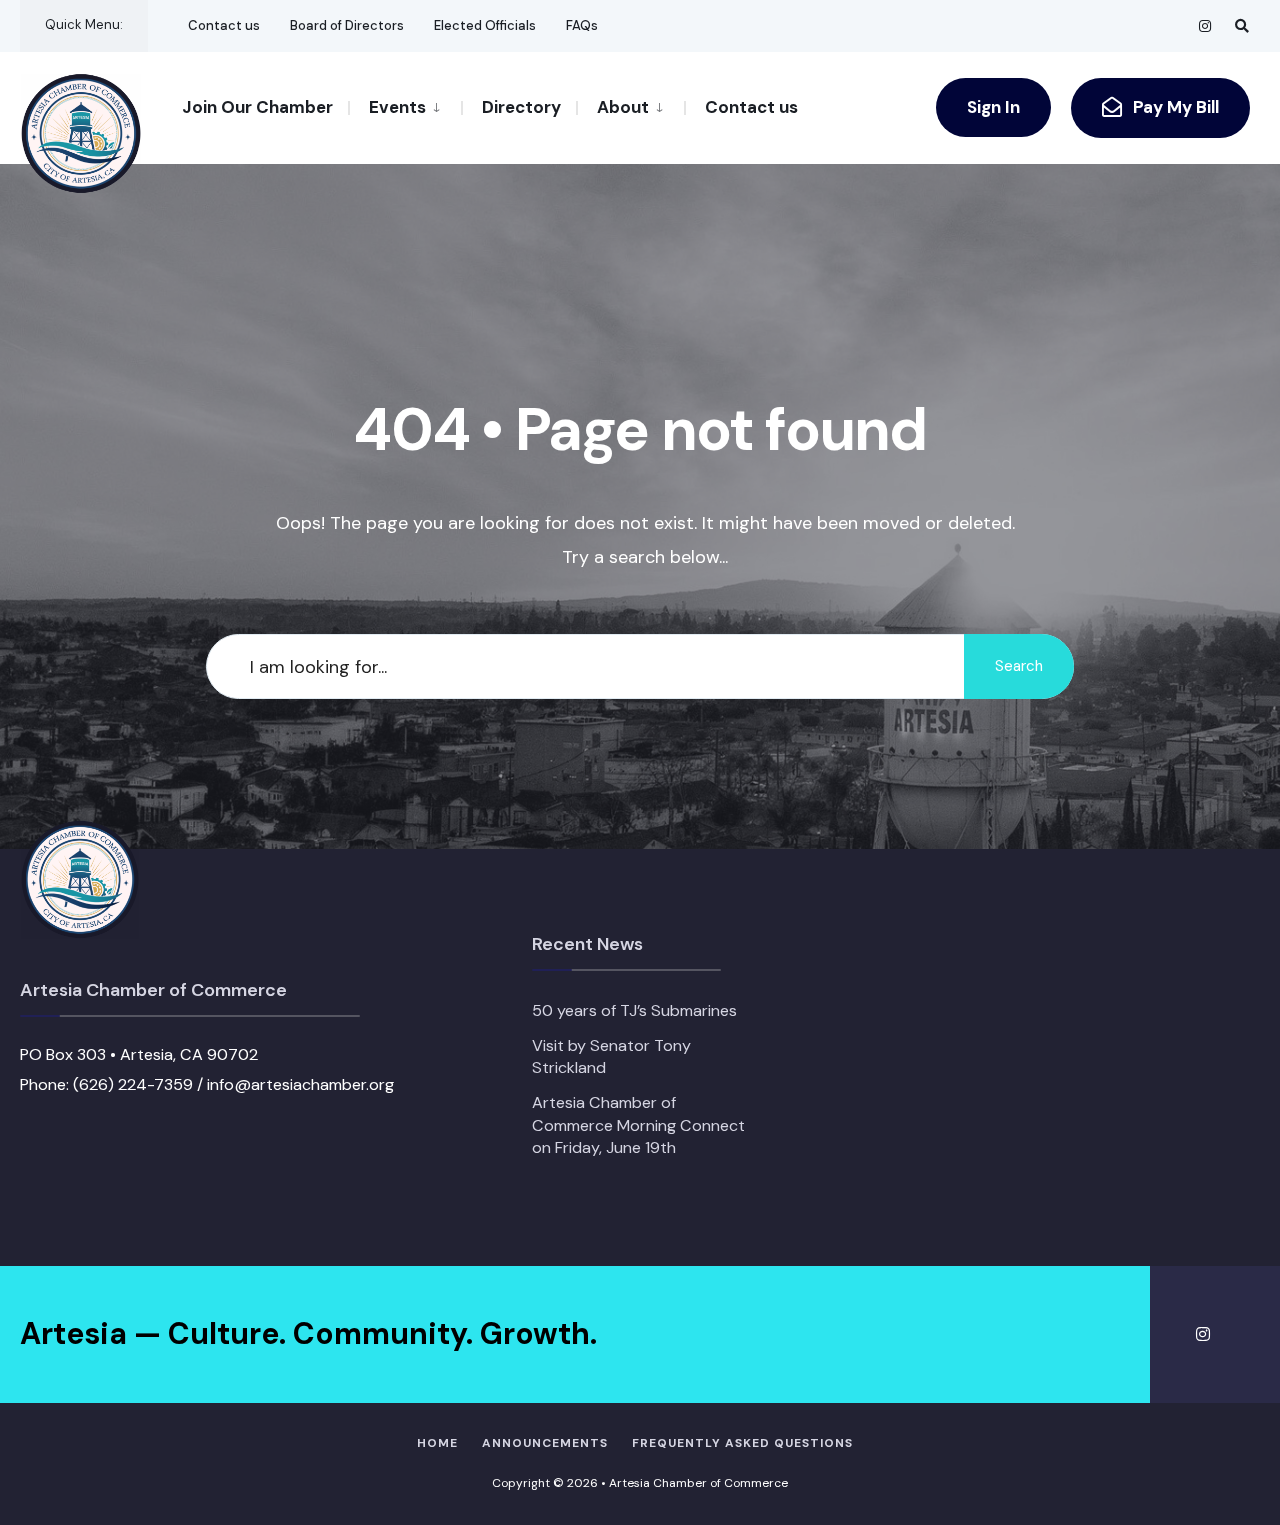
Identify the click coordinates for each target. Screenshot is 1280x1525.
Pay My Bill (1174, 107)
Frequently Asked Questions (742, 1443)
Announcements (545, 1443)
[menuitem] (404, 106)
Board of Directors (347, 25)
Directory (521, 107)
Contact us (224, 25)
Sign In (993, 107)
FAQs (582, 25)
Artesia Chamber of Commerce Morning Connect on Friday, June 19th (638, 1125)
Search (1019, 666)
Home (437, 1443)
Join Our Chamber (257, 107)
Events (397, 107)
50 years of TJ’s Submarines (634, 1010)
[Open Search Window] (1242, 25)
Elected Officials (485, 25)
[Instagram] (1206, 25)
